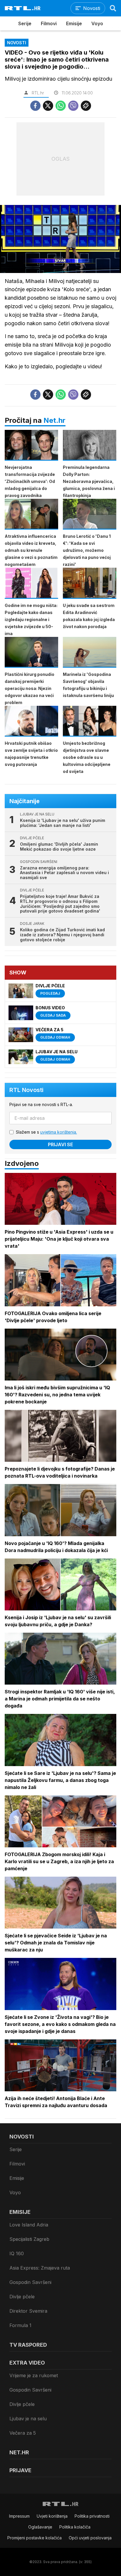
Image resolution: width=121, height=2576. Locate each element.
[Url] (86, 106)
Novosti (22, 2137)
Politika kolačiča (75, 2527)
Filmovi (49, 23)
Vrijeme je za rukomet (34, 2375)
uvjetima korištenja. (59, 1132)
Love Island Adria (29, 2225)
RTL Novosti (26, 1090)
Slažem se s (46, 1132)
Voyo (97, 23)
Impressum (19, 2516)
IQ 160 (17, 2253)
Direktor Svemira (28, 2311)
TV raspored (28, 2345)
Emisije (74, 23)
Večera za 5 (23, 2433)
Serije (25, 23)
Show (18, 972)
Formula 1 (20, 2325)
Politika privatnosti (92, 2516)
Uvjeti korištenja (52, 2516)
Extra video (27, 2363)
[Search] (113, 8)
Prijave (20, 2470)
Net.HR (19, 2452)
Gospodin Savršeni (30, 2282)
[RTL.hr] (23, 8)
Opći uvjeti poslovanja (90, 2538)
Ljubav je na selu (28, 2419)
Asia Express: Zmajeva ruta (40, 2268)
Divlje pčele (22, 2297)
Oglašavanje (40, 2527)
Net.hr (54, 420)
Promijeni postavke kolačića (35, 2538)
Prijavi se (60, 1144)
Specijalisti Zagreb (29, 2239)
